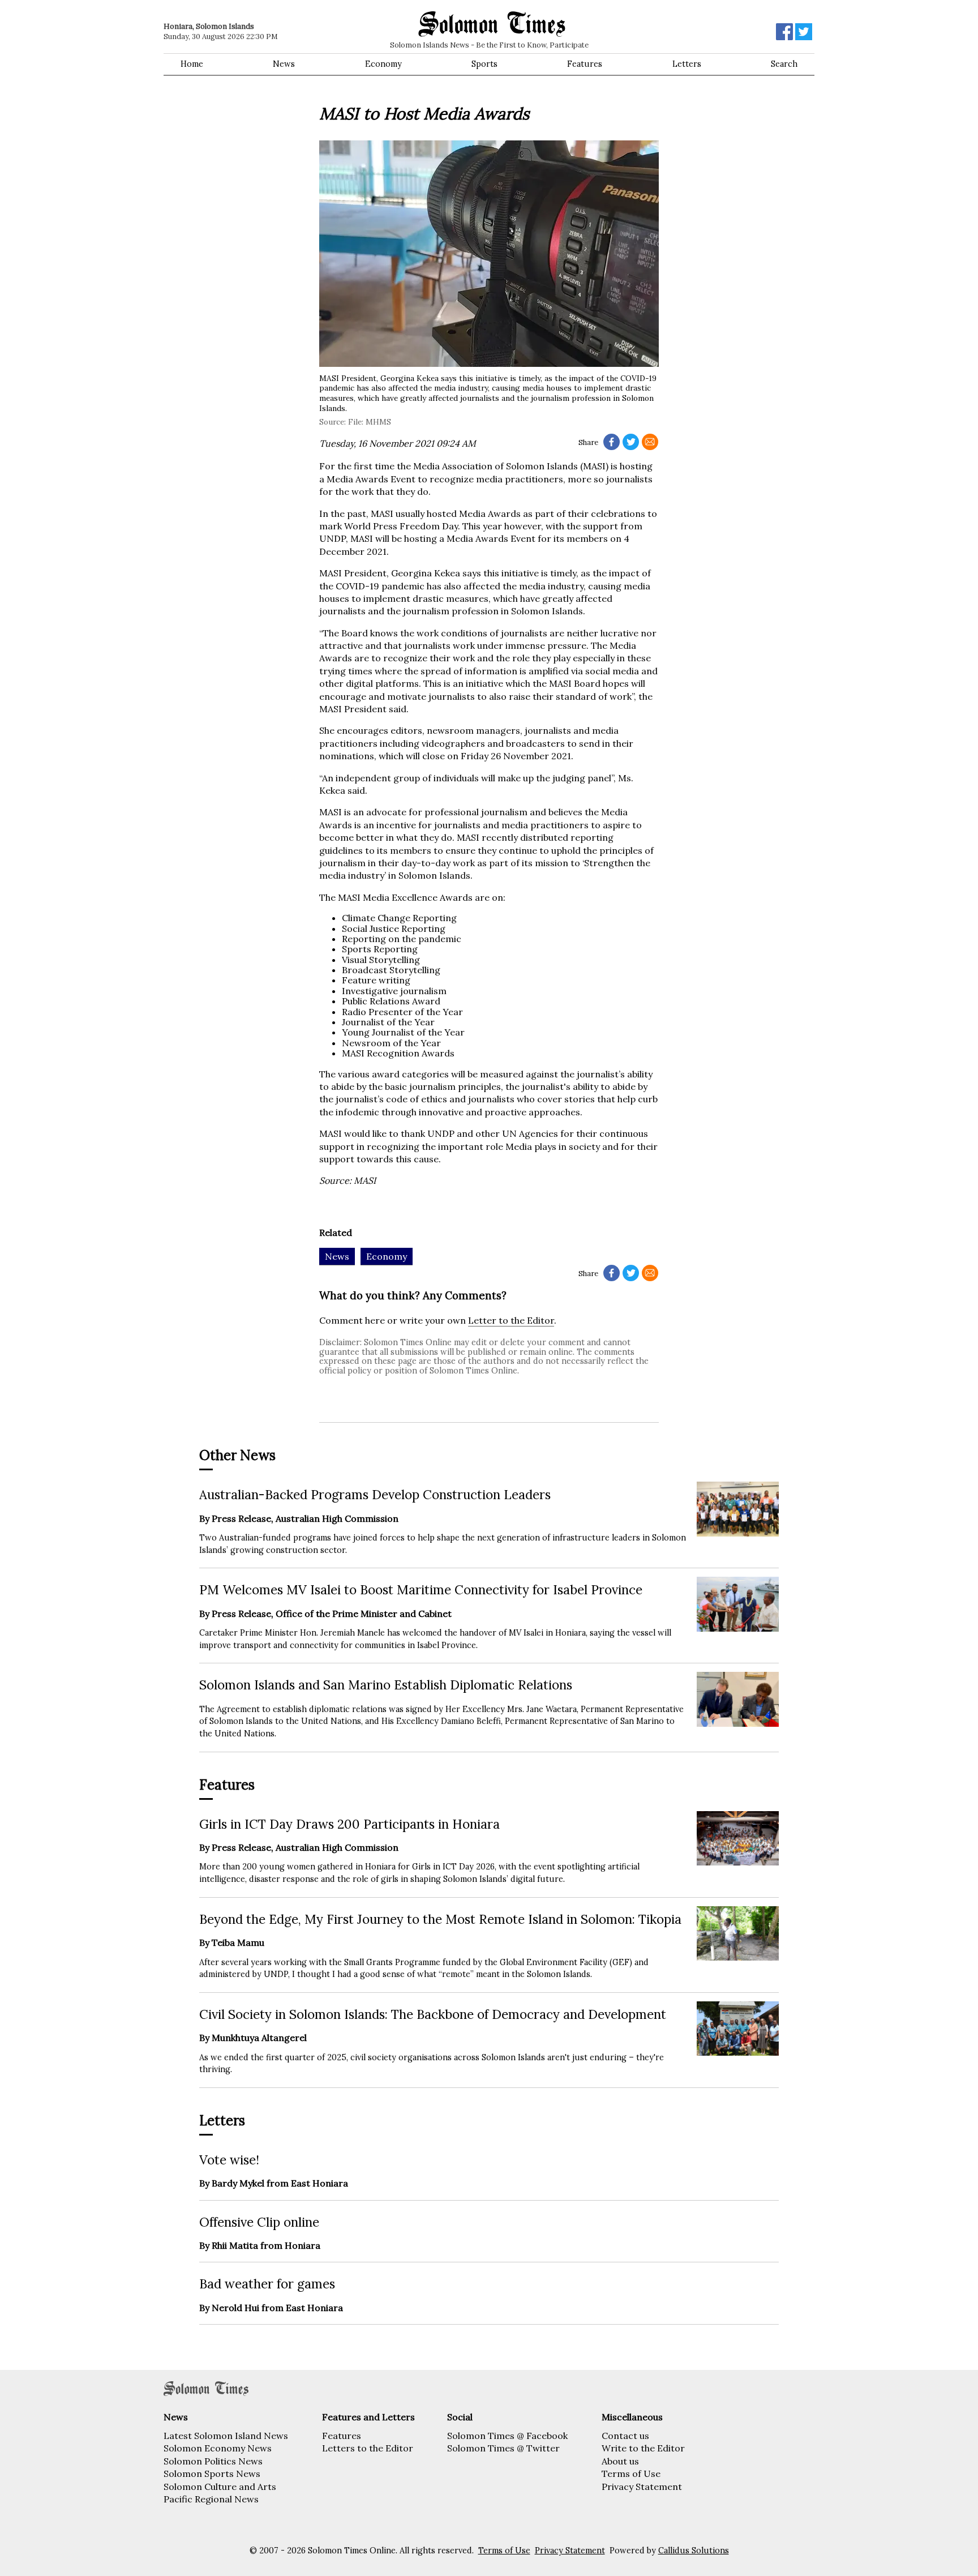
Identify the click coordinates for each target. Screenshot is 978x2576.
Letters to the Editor (368, 2448)
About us (620, 2461)
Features (585, 64)
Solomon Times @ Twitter (503, 2448)
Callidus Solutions (694, 2551)
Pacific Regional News (211, 2499)
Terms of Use (631, 2474)
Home (192, 64)
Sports (484, 64)
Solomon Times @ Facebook (507, 2436)
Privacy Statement (642, 2487)
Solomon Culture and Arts (220, 2487)
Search (784, 64)
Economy (383, 64)
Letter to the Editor (511, 1320)
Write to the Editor (643, 2448)
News (284, 64)
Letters (687, 64)
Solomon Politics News (213, 2461)
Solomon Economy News (218, 2448)
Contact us (625, 2436)
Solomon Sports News (212, 2474)
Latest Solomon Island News (226, 2436)
